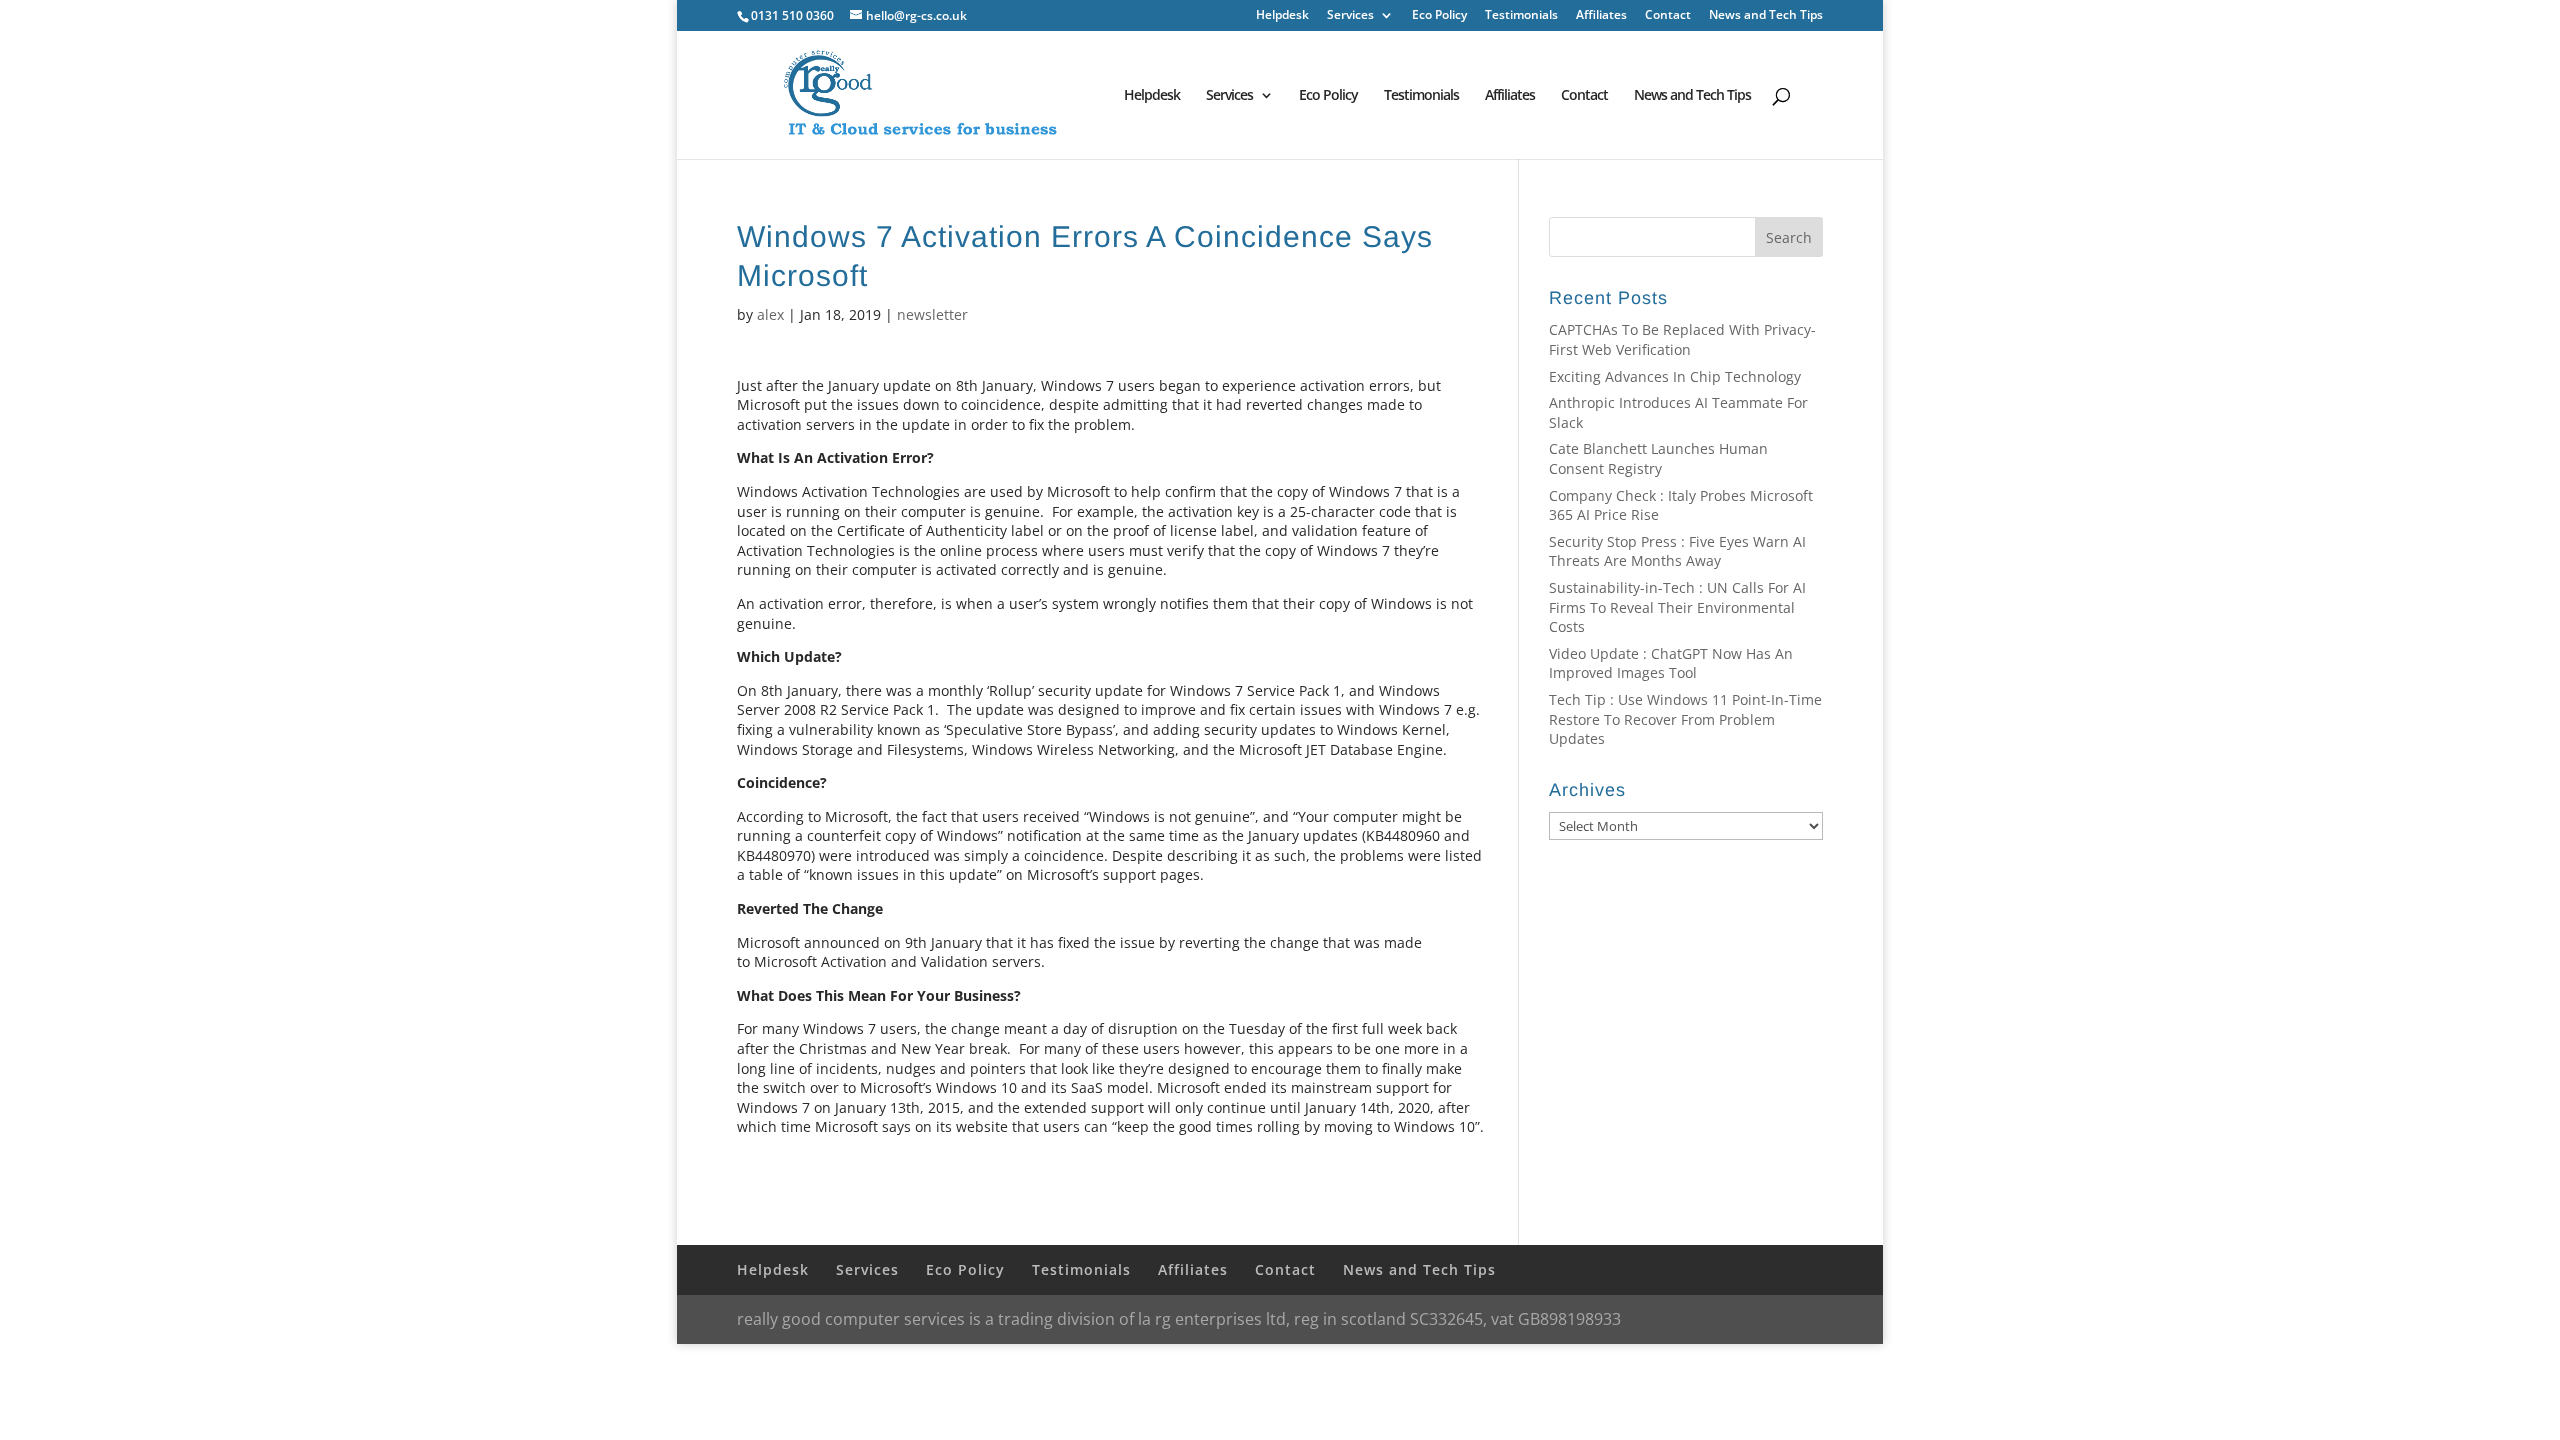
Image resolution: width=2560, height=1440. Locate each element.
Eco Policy (1439, 16)
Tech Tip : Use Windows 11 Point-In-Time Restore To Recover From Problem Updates (1685, 719)
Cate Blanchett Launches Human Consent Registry (1658, 458)
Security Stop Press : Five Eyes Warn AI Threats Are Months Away (1677, 551)
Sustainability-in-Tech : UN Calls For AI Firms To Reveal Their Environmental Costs (1677, 607)
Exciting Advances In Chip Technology (1675, 376)
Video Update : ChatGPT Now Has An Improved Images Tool (1671, 663)
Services (1350, 16)
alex (770, 314)
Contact (1668, 16)
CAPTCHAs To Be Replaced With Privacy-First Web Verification (1682, 339)
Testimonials (1521, 16)
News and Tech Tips (1766, 16)
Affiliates (1601, 16)
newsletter (932, 314)
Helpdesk (1282, 16)
